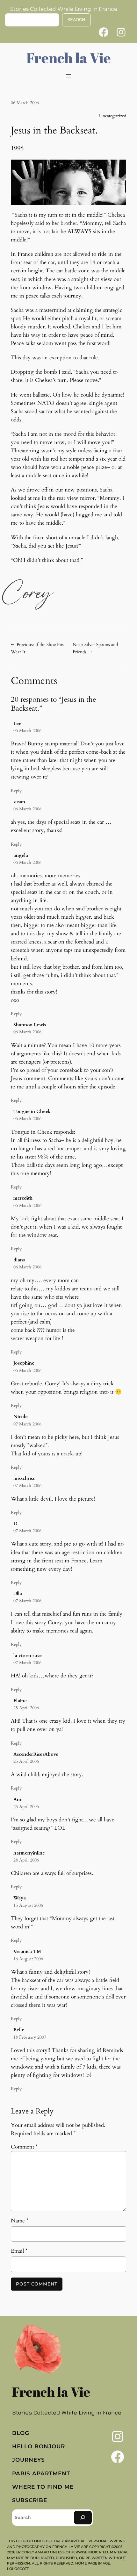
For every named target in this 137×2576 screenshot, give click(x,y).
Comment (24, 2147)
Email (19, 2251)
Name (20, 2221)
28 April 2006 (26, 1860)
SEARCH (76, 20)
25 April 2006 (26, 1708)
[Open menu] (68, 76)
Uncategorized (113, 116)
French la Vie (69, 58)
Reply (16, 791)
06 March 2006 (27, 731)
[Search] (83, 2518)
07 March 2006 (27, 1424)
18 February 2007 (30, 2037)
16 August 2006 (28, 1959)
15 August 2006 (28, 1905)
